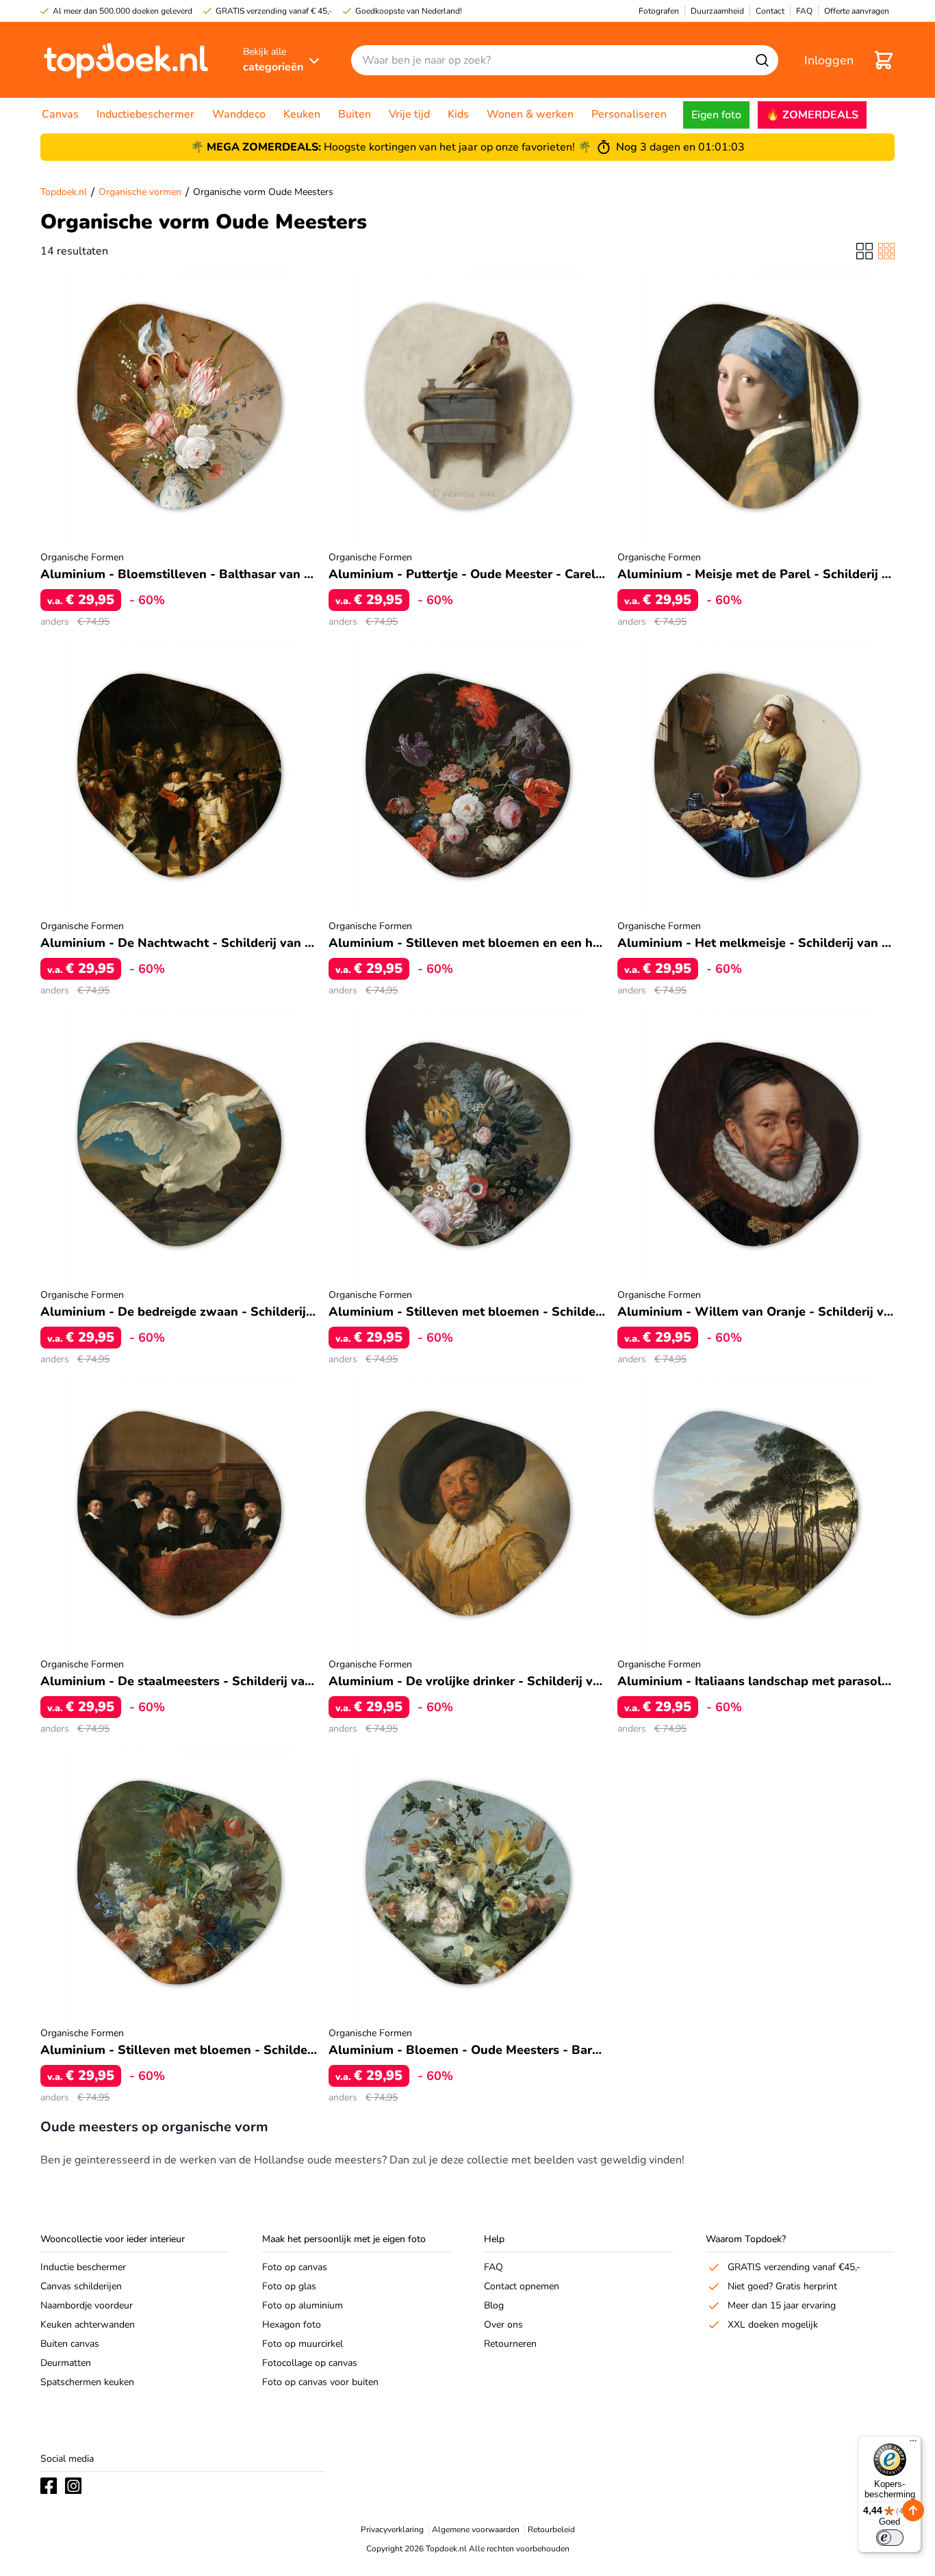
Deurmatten (66, 2363)
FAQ (494, 2267)
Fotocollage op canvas (310, 2363)
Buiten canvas (70, 2344)
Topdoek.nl (64, 192)
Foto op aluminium (303, 2305)
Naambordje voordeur (87, 2305)
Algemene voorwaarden (476, 2529)
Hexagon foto (292, 2325)
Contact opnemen (522, 2286)
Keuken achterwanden (88, 2325)
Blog (494, 2305)
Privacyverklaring (392, 2529)
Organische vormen (140, 192)
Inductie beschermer (83, 2267)
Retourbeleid (551, 2529)
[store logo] (126, 60)
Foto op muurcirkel (303, 2344)
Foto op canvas (295, 2267)
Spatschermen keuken (87, 2382)
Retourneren (510, 2344)
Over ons (503, 2325)
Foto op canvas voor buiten (320, 2382)
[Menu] (913, 2444)
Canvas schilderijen (81, 2286)
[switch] (890, 2538)
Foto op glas (289, 2286)
